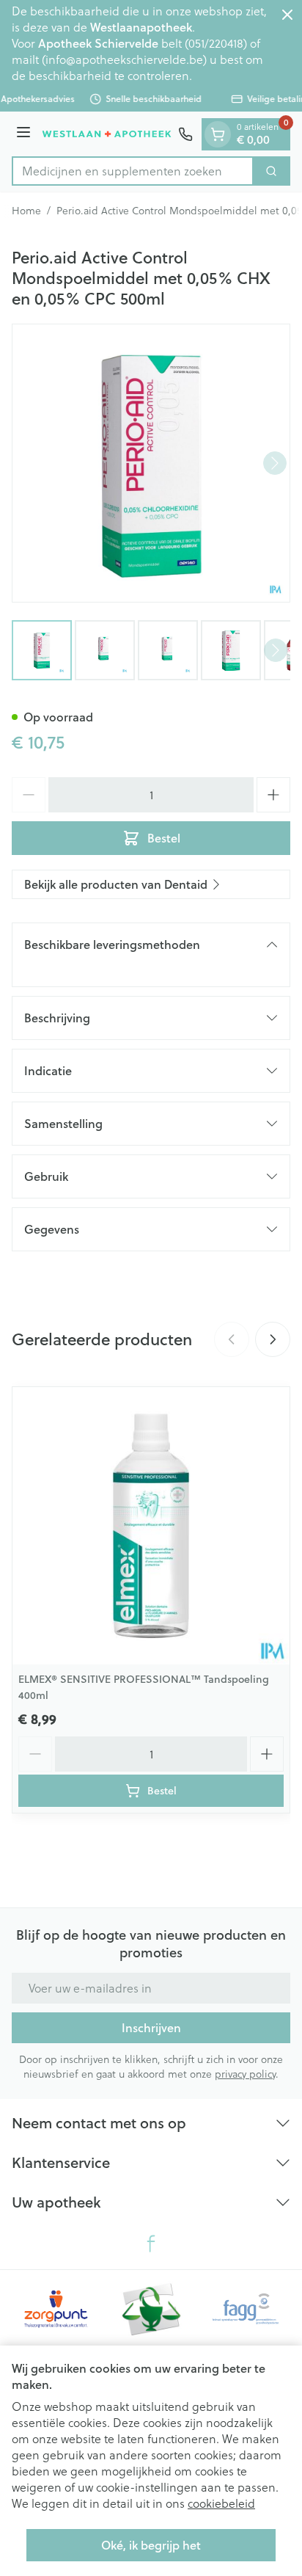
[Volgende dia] (273, 1339)
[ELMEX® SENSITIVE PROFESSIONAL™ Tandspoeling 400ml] (151, 1526)
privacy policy (245, 2074)
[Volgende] (275, 463)
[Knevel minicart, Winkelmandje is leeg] (218, 134)
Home (26, 211)
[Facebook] (151, 2244)
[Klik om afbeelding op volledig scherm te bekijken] (151, 463)
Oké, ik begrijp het (151, 2545)
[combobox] (133, 171)
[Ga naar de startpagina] (107, 134)
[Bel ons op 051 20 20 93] (185, 134)
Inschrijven (151, 2027)
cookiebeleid (221, 2503)
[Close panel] (287, 15)
